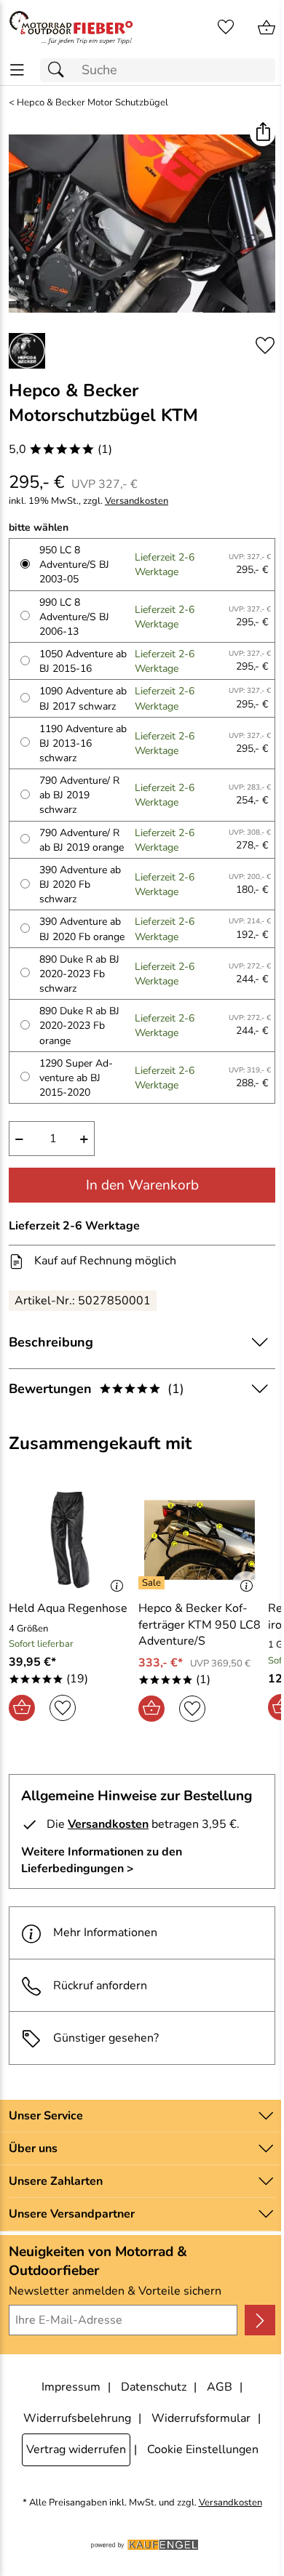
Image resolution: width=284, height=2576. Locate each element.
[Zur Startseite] (71, 28)
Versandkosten (137, 501)
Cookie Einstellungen (203, 2449)
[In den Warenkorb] (22, 1708)
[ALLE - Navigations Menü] (17, 70)
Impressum (71, 2387)
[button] (263, 133)
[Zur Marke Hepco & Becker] (27, 351)
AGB (220, 2387)
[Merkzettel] (226, 28)
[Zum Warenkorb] (267, 28)
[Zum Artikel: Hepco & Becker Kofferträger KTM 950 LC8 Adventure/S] (200, 1540)
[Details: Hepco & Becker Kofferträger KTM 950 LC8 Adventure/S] (153, 1583)
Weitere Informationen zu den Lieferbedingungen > (102, 1860)
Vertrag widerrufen (76, 2449)
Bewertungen (96, 1389)
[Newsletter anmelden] (260, 2320)
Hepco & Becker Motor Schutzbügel (92, 103)
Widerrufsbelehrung (77, 2418)
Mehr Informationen (105, 1933)
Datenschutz (154, 2387)
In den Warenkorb (142, 1185)
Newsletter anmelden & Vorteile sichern (115, 2291)
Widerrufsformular (201, 2418)
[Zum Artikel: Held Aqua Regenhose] (70, 1540)
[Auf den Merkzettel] (265, 346)
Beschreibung (51, 1342)
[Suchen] (60, 70)
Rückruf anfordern (100, 1986)
